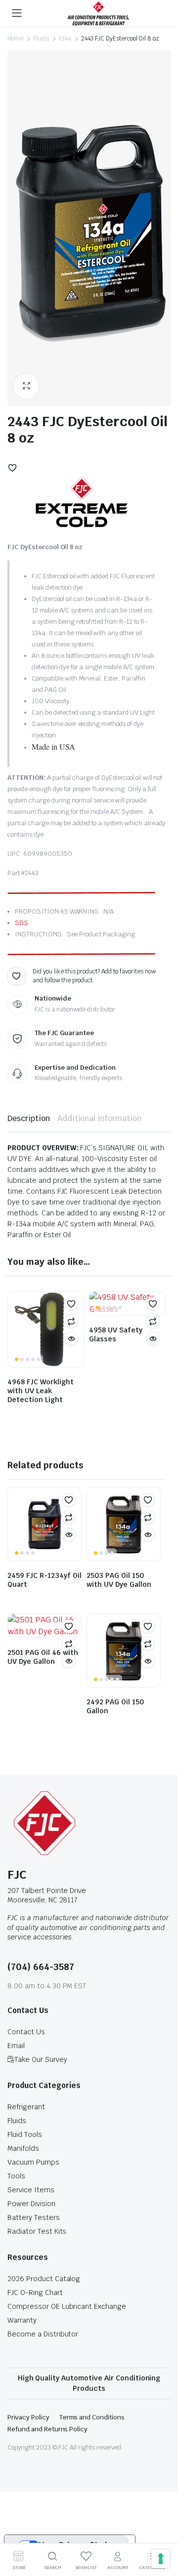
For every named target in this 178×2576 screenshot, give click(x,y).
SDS (22, 923)
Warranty (22, 2320)
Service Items (31, 2190)
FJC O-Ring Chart (35, 2293)
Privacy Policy (28, 2417)
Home (15, 39)
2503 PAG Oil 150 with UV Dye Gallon (119, 1580)
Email (16, 2046)
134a (65, 39)
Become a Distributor (43, 2334)
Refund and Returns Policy (47, 2429)
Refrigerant (26, 2107)
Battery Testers (34, 2217)
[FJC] (98, 13)
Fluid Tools (25, 2134)
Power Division (31, 2204)
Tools (16, 2176)
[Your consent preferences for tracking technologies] (161, 2559)
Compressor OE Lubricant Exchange (67, 2306)
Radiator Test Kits (37, 2231)
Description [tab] (29, 1118)
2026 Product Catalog (44, 2279)
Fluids (41, 39)
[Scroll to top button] (162, 2532)
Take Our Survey (41, 2059)
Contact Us (26, 2032)
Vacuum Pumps (33, 2162)
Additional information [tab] (99, 1118)
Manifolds (23, 2148)
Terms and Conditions (92, 2417)
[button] (26, 386)
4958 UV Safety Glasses (116, 1334)
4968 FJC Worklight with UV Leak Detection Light (41, 1391)
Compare (71, 1321)
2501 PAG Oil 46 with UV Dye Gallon (43, 1657)
